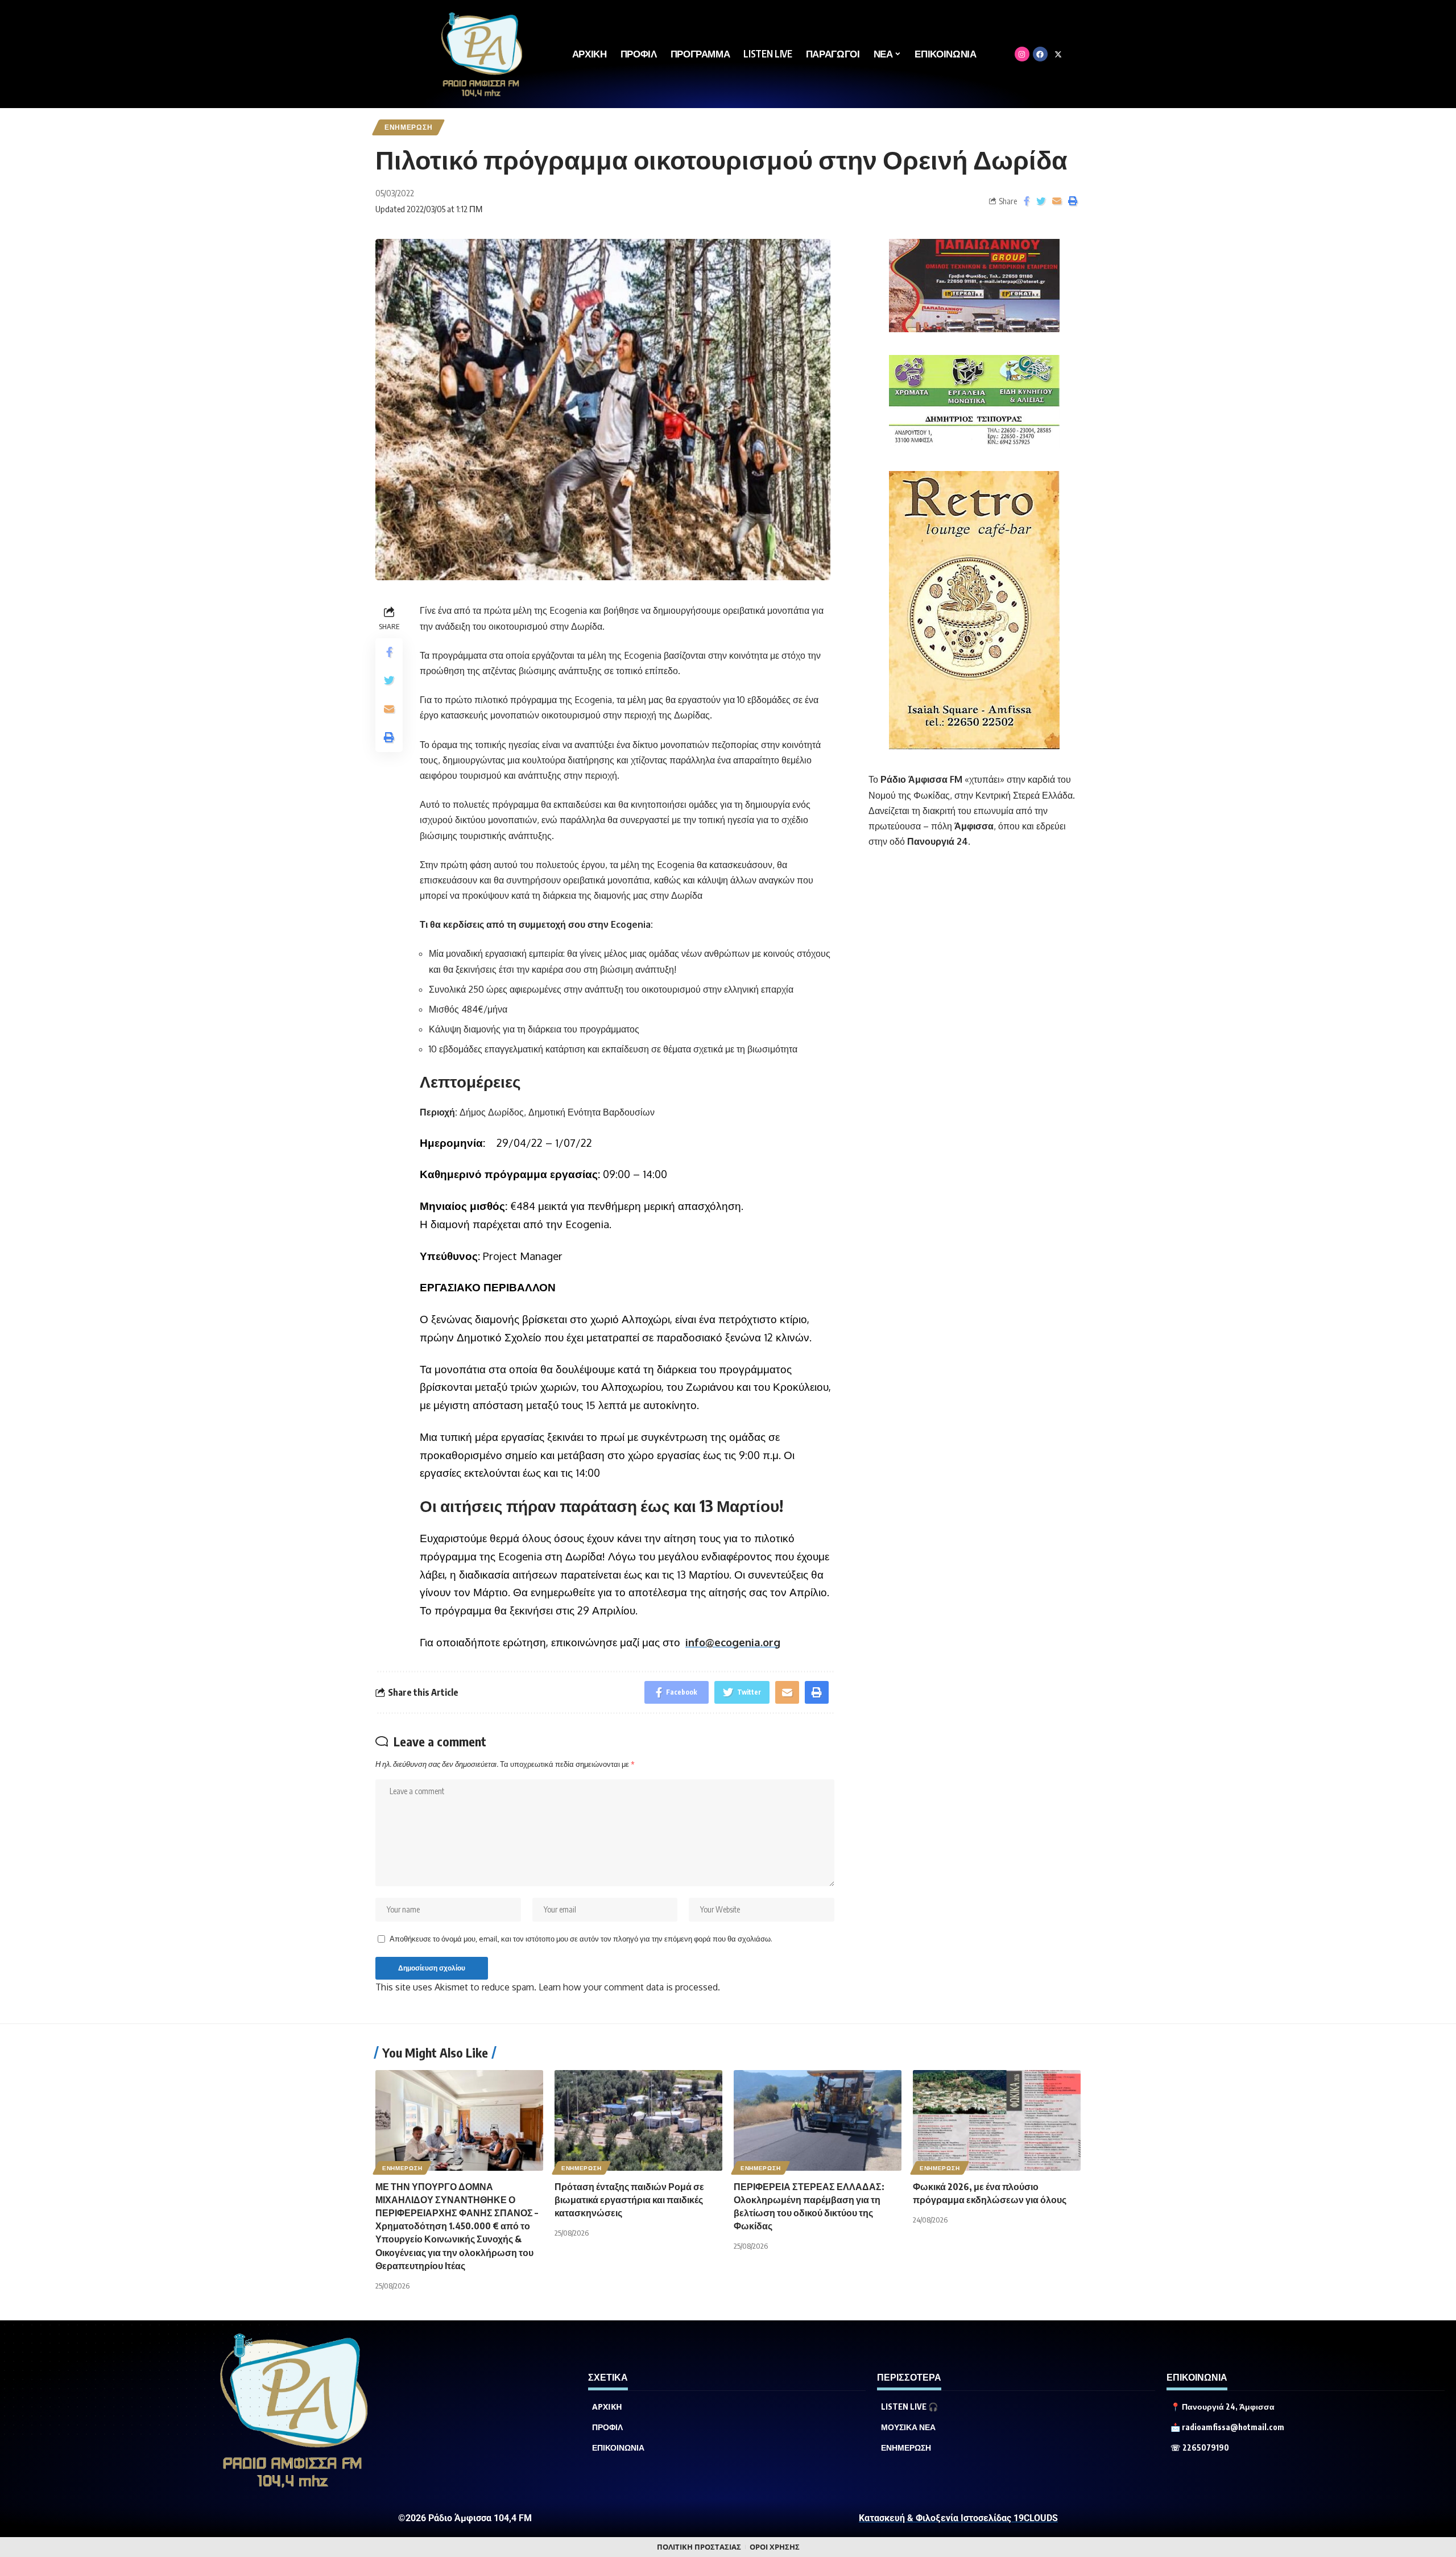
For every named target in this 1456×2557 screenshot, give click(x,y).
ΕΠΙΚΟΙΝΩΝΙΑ (618, 2448)
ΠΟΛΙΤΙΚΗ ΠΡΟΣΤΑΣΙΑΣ (699, 2547)
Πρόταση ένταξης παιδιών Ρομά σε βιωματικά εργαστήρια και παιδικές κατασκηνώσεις (629, 2200)
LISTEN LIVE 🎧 (909, 2407)
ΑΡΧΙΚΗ (607, 2407)
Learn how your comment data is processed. (629, 1987)
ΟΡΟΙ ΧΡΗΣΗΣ (775, 2547)
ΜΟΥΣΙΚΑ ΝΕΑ (908, 2427)
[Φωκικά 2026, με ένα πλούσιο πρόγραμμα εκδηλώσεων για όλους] (997, 2120)
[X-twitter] (1058, 54)
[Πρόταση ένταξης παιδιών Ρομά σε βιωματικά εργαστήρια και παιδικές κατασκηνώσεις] (638, 2120)
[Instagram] (1022, 54)
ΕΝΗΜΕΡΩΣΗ (408, 127)
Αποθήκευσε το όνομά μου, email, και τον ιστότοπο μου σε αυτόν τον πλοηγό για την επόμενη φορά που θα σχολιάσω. (581, 1939)
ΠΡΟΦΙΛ (607, 2427)
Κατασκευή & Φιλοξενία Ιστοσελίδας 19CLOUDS (958, 2518)
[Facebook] (1040, 54)
